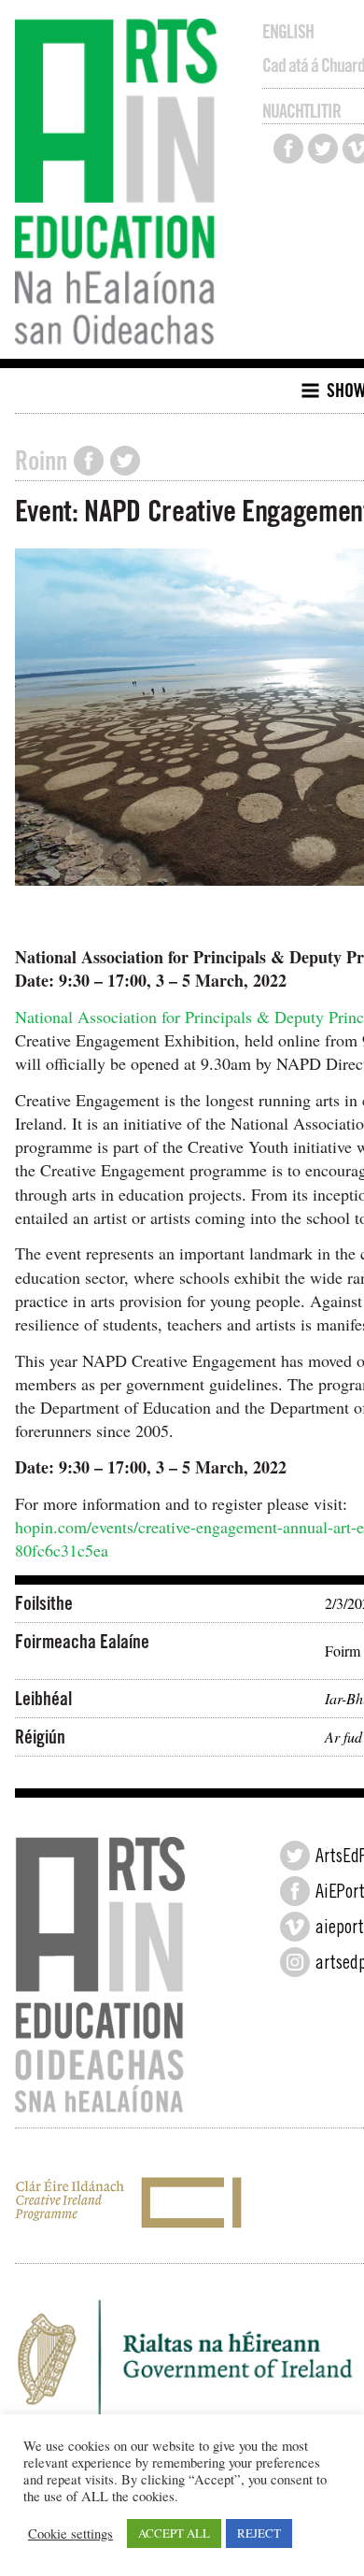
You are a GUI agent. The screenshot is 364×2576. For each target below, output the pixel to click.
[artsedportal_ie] (295, 1962)
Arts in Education (121, 184)
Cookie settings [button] (70, 2534)
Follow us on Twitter (323, 149)
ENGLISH (288, 32)
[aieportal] (295, 1927)
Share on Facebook (89, 461)
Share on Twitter (125, 461)
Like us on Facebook (288, 149)
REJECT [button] (259, 2533)
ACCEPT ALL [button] (174, 2533)
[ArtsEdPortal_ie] (295, 1856)
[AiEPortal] (295, 1891)
